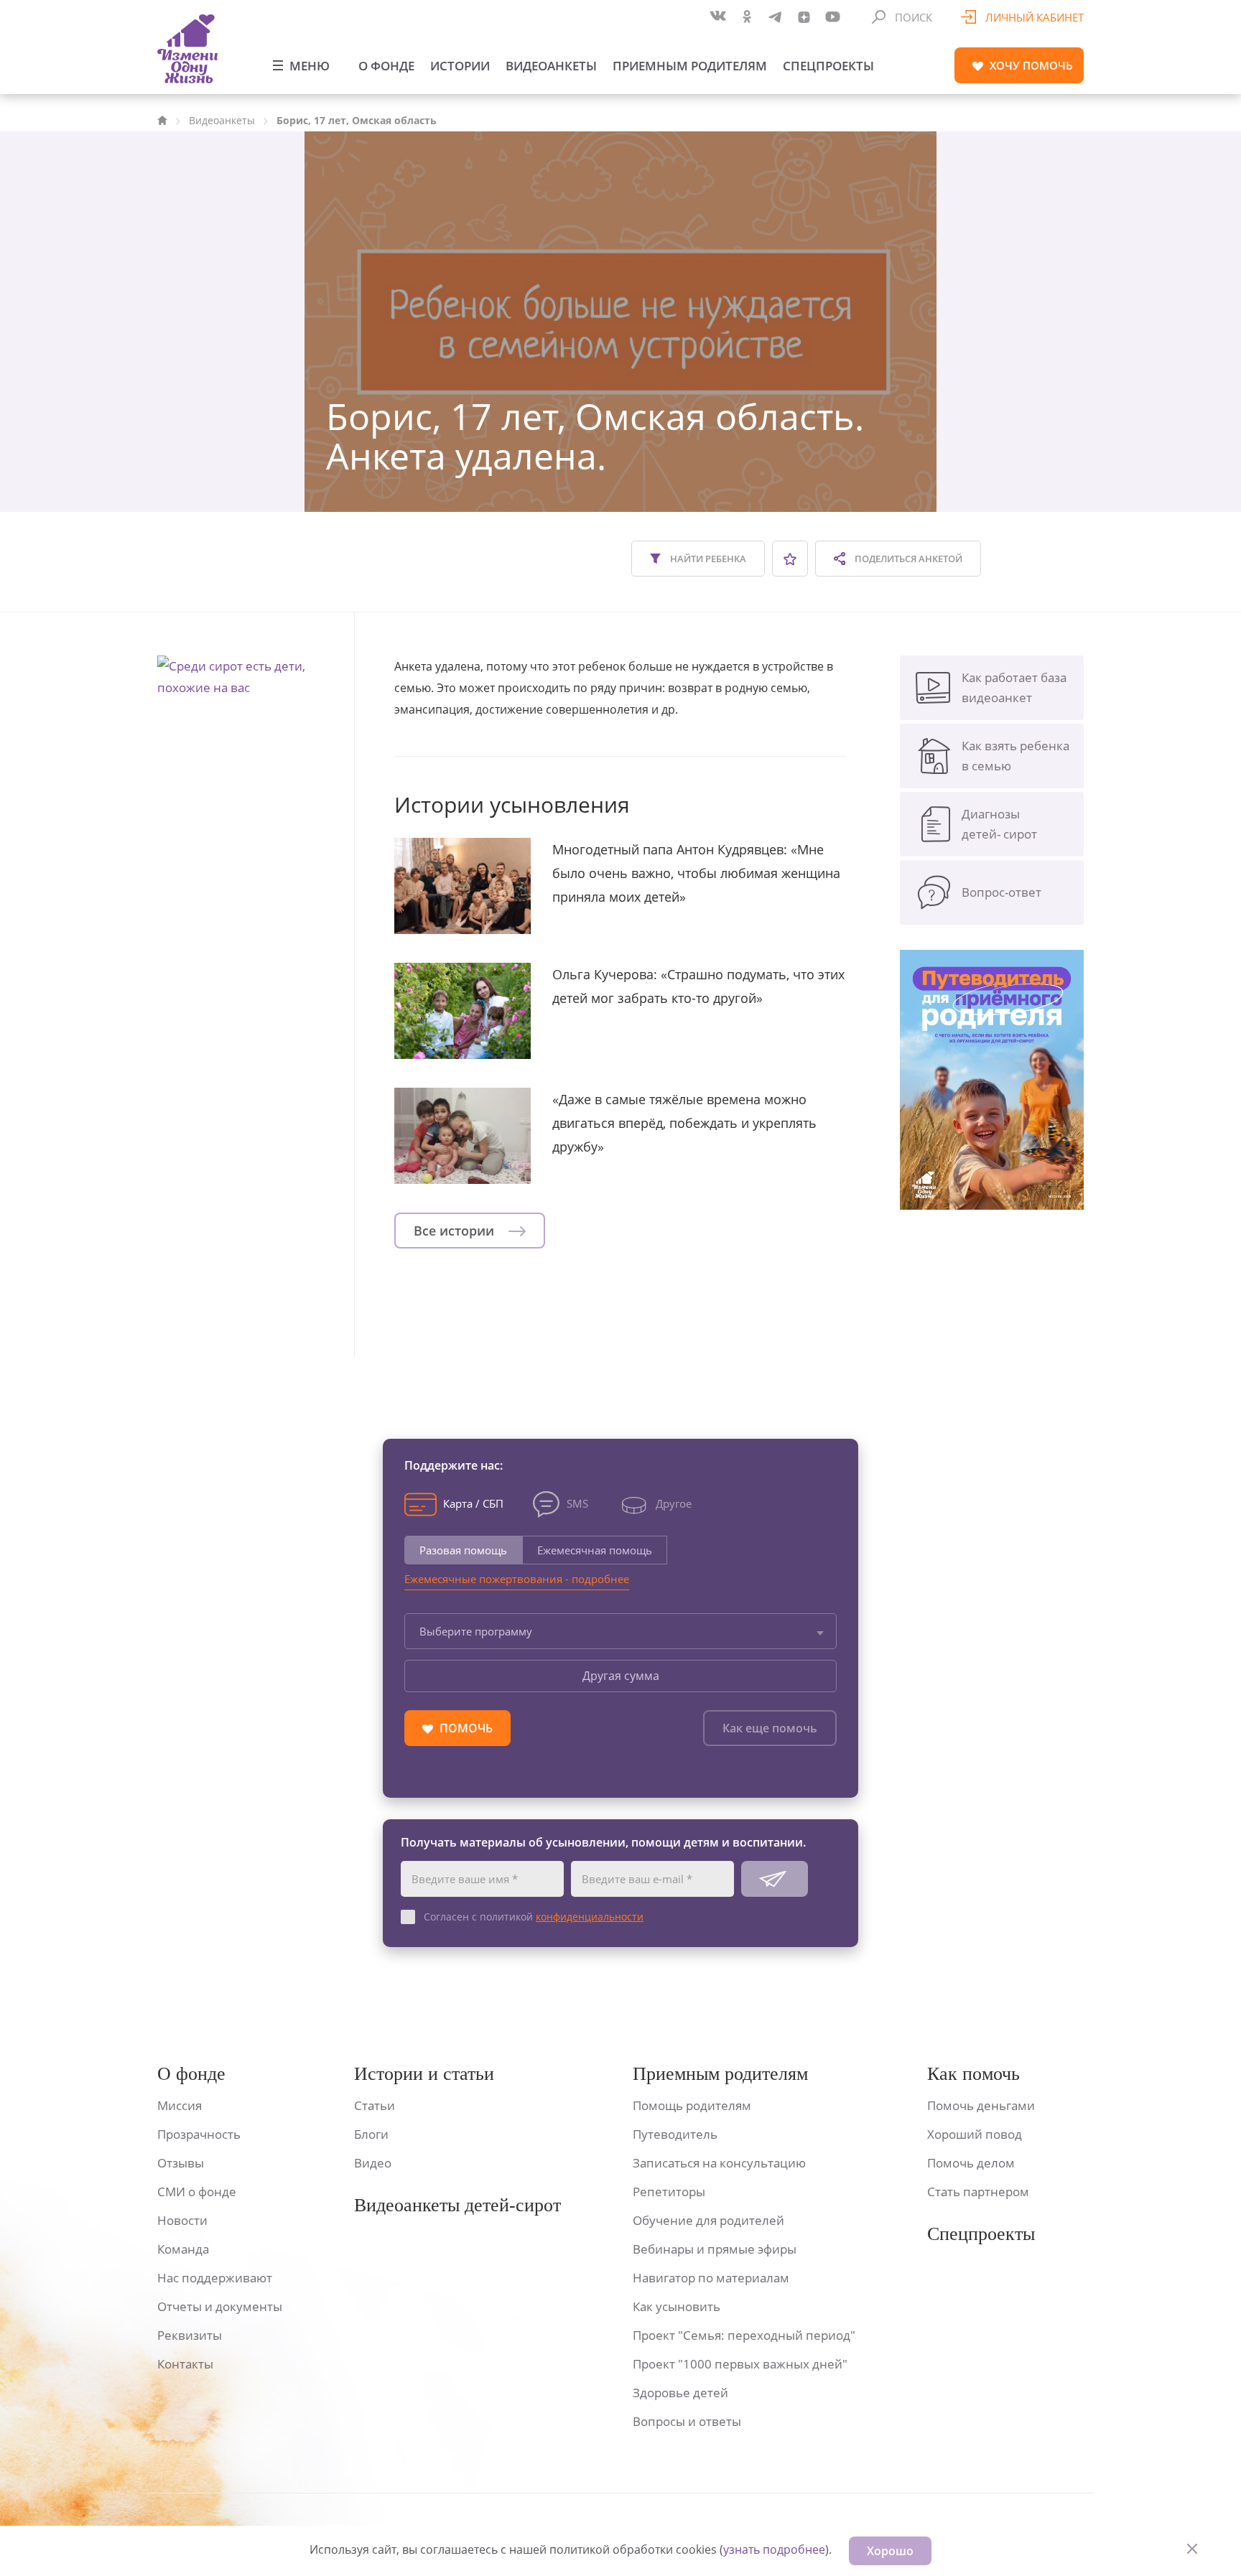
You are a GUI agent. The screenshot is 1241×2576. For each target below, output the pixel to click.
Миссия (180, 2105)
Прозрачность (199, 2134)
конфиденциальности (590, 1917)
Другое (674, 1503)
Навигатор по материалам (711, 2278)
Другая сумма (621, 1676)
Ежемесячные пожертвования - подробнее (517, 1579)
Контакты (185, 2364)
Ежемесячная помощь (595, 1550)
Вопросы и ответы (687, 2421)
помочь (1031, 65)
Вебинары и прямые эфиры (715, 2249)
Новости (182, 2220)
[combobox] (620, 1631)
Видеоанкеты (551, 66)
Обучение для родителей (708, 2220)
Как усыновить (677, 2306)
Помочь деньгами (981, 2105)
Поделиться (907, 559)
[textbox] (620, 1631)
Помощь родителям (692, 2105)
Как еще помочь (770, 1728)
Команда (183, 2249)
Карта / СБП (473, 1503)
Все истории (456, 1231)
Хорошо (890, 2551)
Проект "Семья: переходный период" (744, 2335)
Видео (373, 2163)
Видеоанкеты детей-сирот (457, 2205)
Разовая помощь (463, 1550)
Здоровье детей (680, 2393)
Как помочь (973, 2074)
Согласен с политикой (534, 1917)
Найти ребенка (707, 559)
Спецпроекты (828, 66)
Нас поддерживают (215, 2278)
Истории (460, 66)
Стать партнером (978, 2192)
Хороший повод (975, 2134)
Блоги (371, 2134)
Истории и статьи (424, 2074)
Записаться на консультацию (719, 2163)
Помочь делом (971, 2163)
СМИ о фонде (197, 2192)
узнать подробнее (774, 2549)
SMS (577, 1503)
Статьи (375, 2105)
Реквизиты (190, 2335)
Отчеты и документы (220, 2306)
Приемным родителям (690, 66)
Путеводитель (675, 2134)
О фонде (386, 66)
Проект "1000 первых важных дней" (740, 2364)
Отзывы (181, 2163)
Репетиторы (669, 2192)
